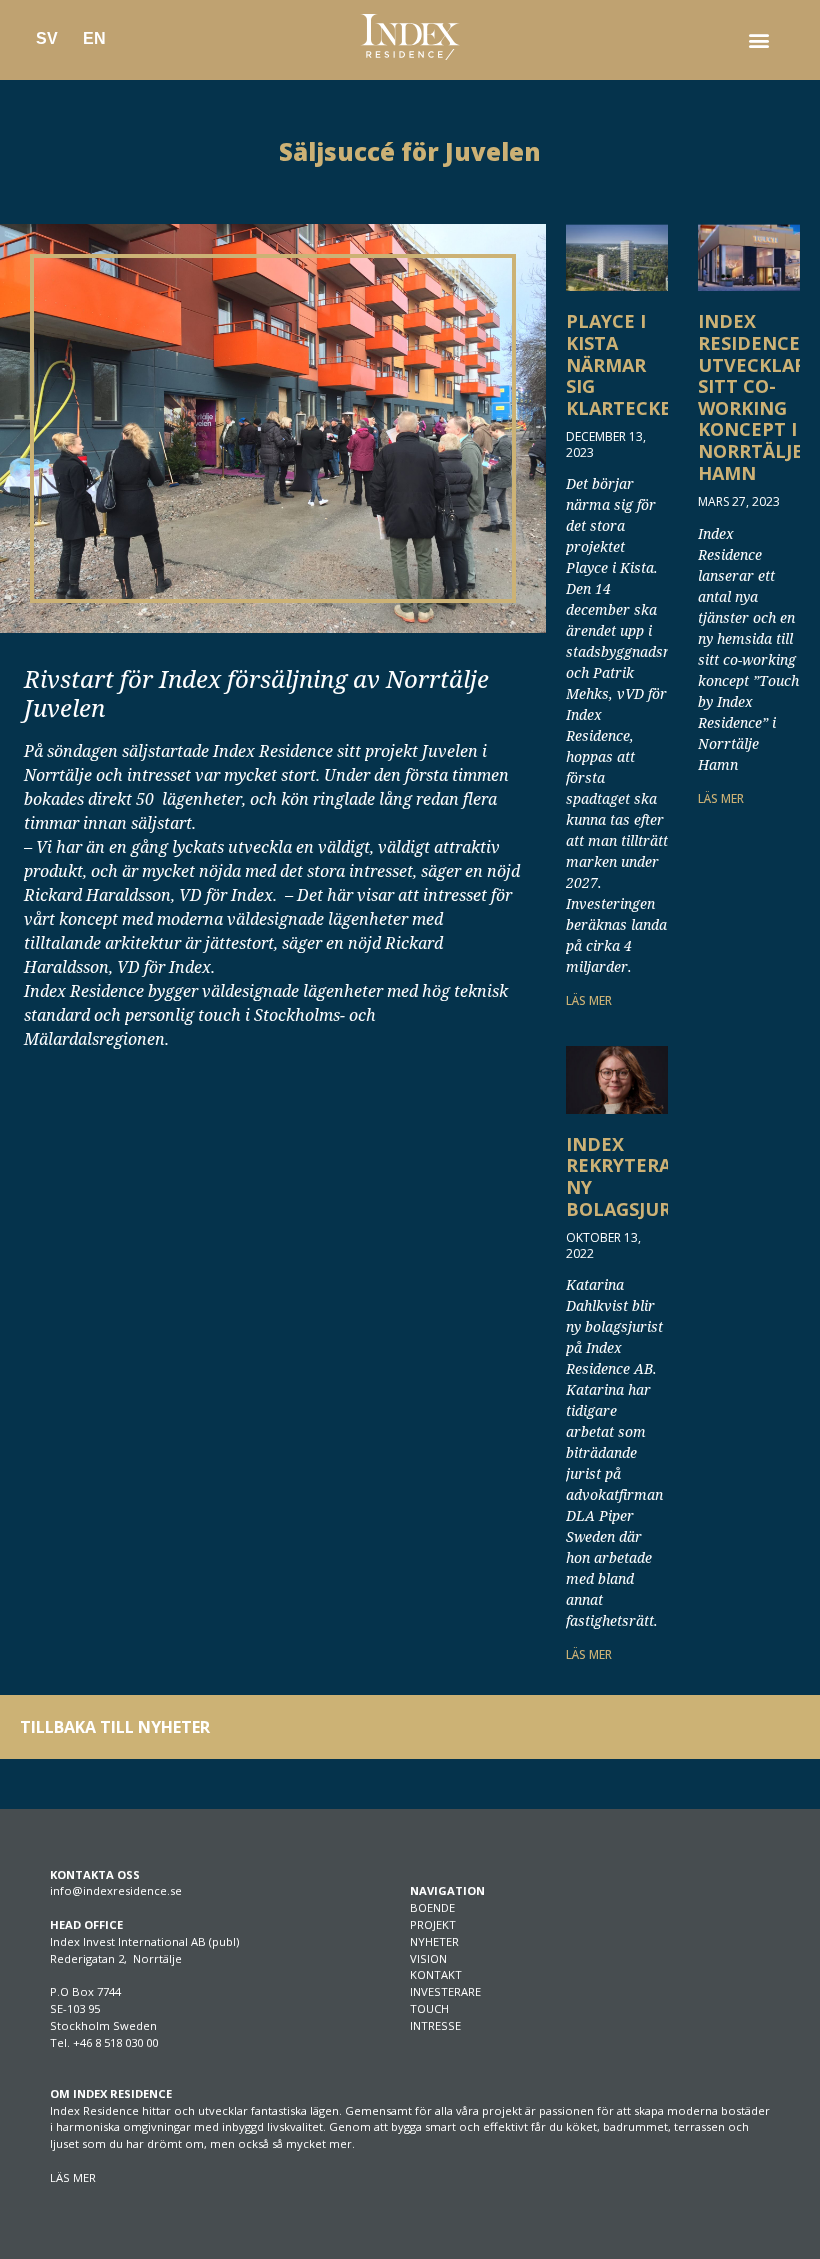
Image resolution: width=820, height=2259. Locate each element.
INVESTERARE (445, 1991)
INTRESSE (435, 2025)
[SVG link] (410, 37)
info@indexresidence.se (116, 1890)
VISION (428, 1958)
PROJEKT (433, 1924)
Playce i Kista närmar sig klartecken (626, 364)
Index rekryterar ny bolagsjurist (632, 1176)
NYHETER (434, 1941)
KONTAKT (436, 1974)
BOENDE (432, 1907)
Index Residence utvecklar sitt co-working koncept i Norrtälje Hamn (752, 396)
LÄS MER (589, 1000)
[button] (758, 40)
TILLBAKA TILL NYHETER (115, 1727)
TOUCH (429, 2008)
